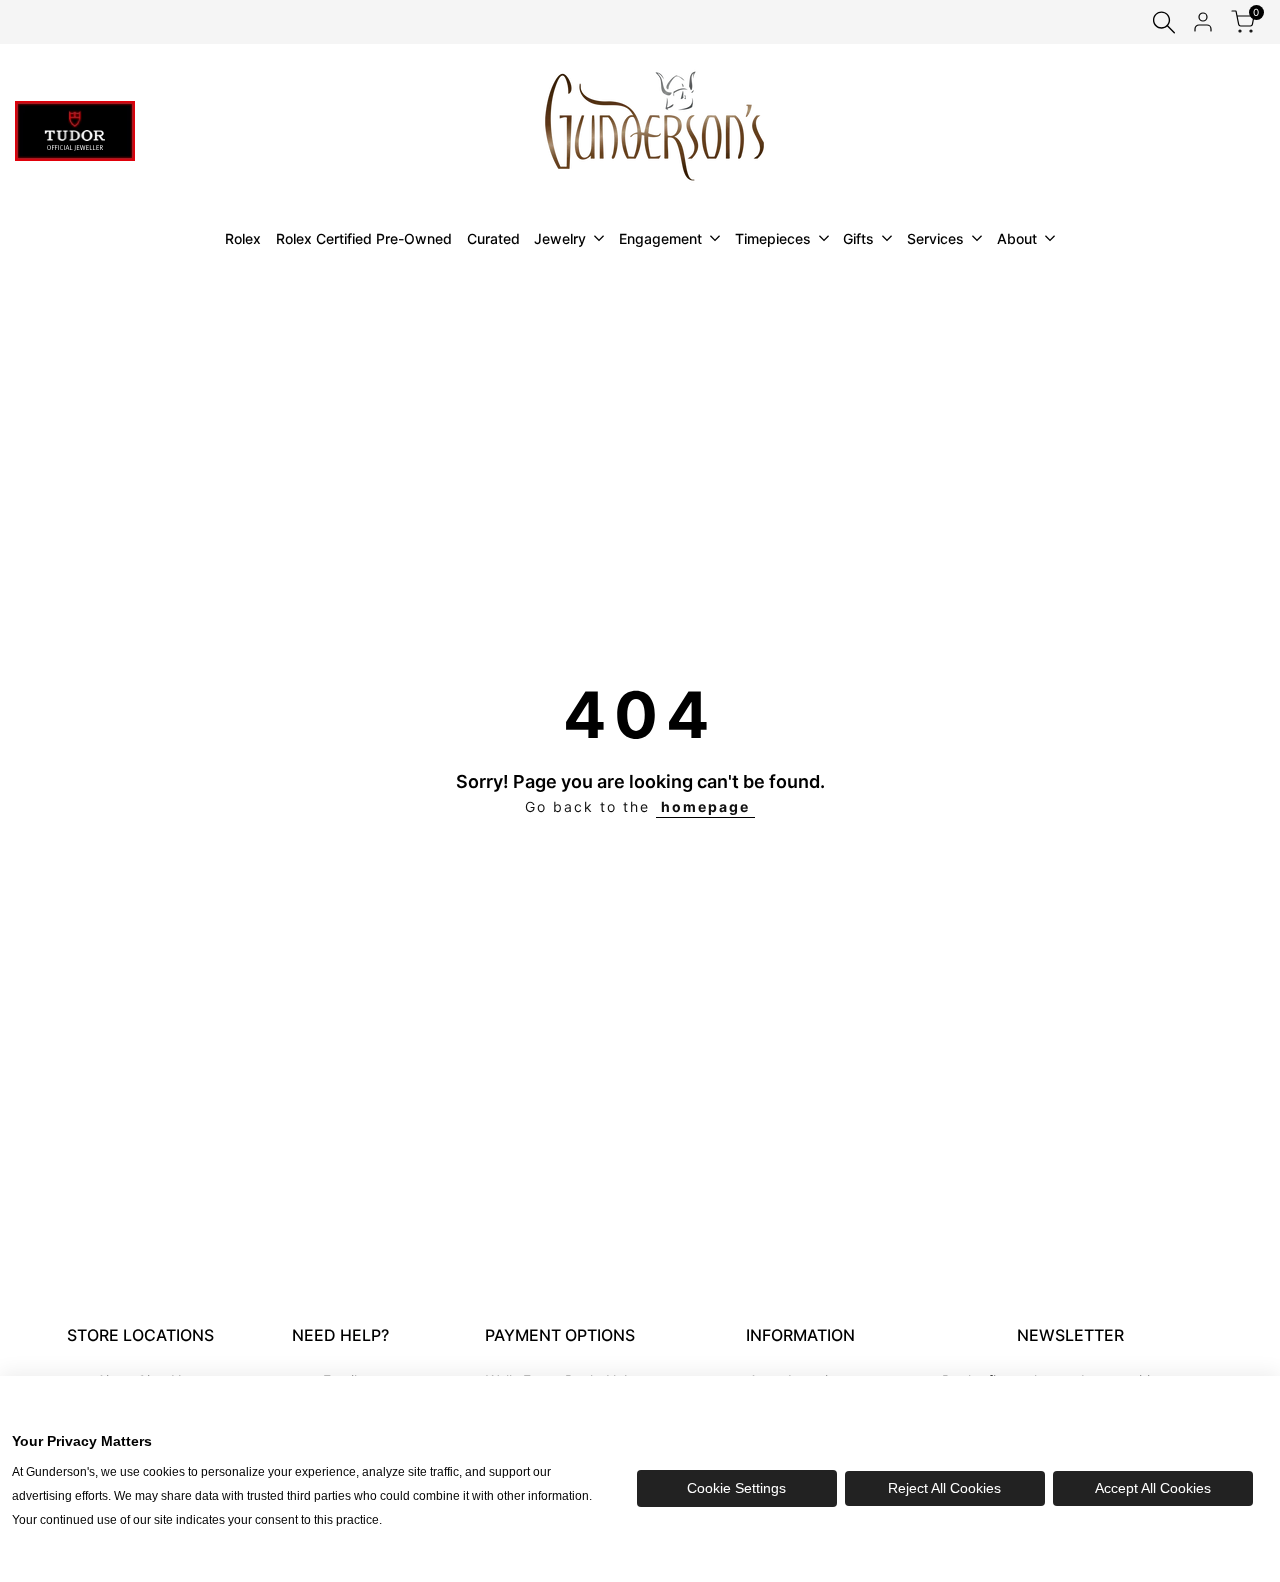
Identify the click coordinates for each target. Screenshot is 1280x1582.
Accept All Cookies (1153, 1488)
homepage (705, 806)
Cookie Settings (736, 1488)
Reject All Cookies (944, 1488)
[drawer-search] (1164, 22)
